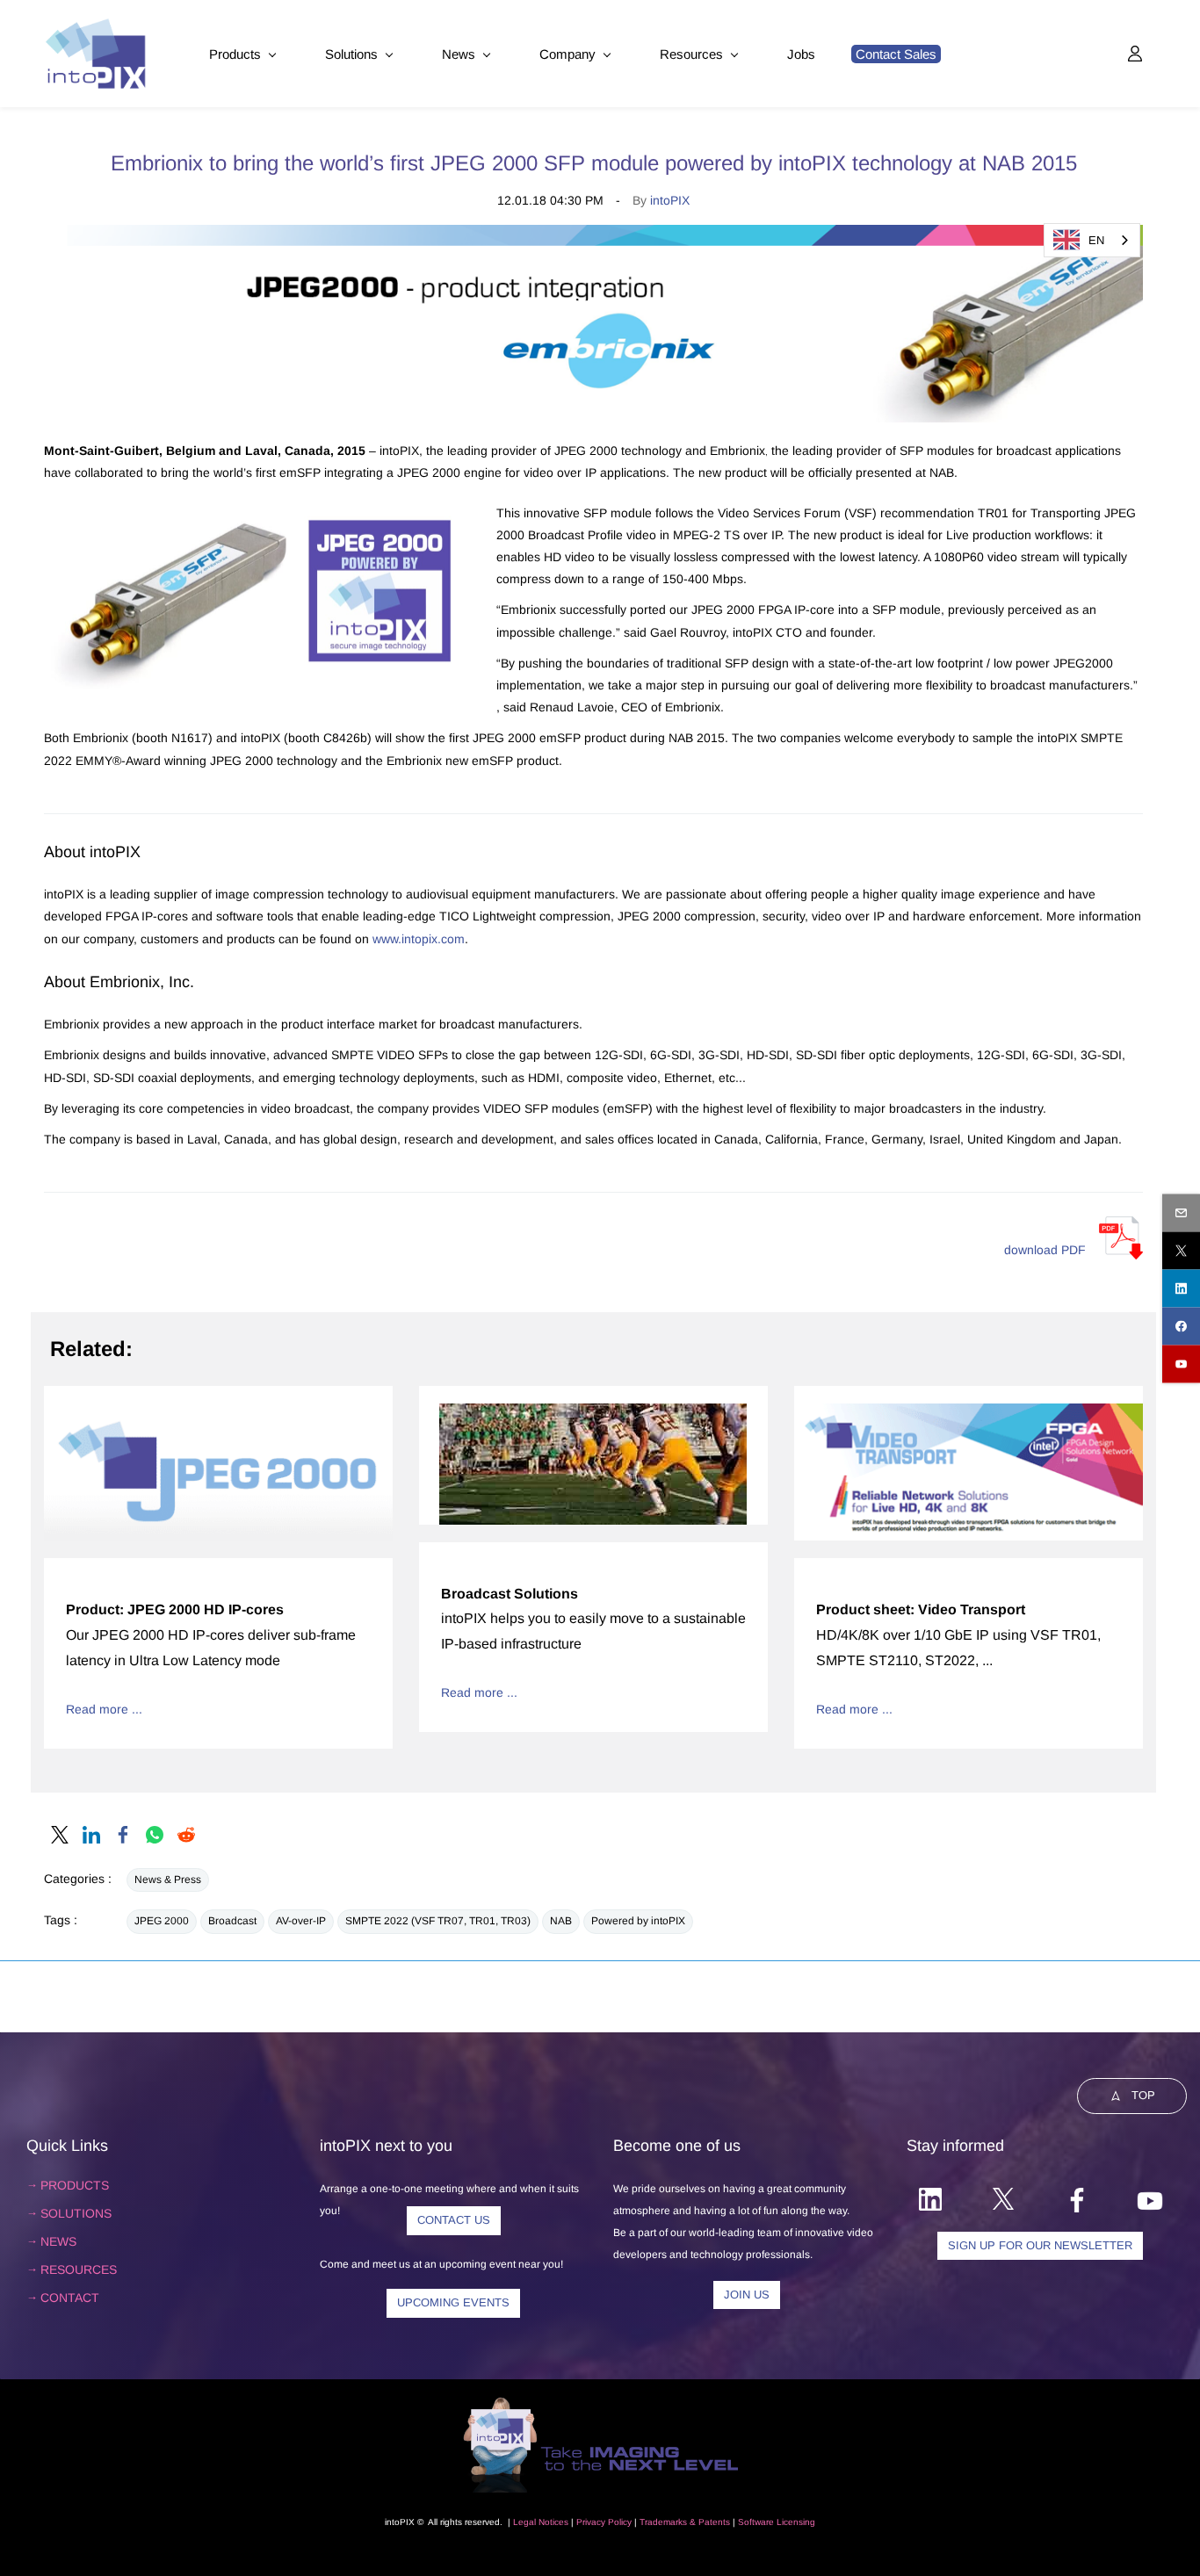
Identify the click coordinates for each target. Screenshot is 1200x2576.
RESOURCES (79, 2269)
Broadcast (232, 1921)
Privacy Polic (602, 2522)
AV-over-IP (301, 1921)
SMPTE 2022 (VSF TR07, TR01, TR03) (438, 1921)
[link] (60, 1835)
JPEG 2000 (162, 1921)
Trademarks (663, 2522)
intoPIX (670, 200)
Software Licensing (777, 2522)
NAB (561, 1921)
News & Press (168, 1880)
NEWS (58, 2241)
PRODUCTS (75, 2185)
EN (1096, 240)
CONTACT (70, 2298)
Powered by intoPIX (638, 1921)
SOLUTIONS (76, 2213)
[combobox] (1092, 240)
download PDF (1045, 1250)
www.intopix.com (419, 939)
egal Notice (541, 2522)
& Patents (708, 2522)
